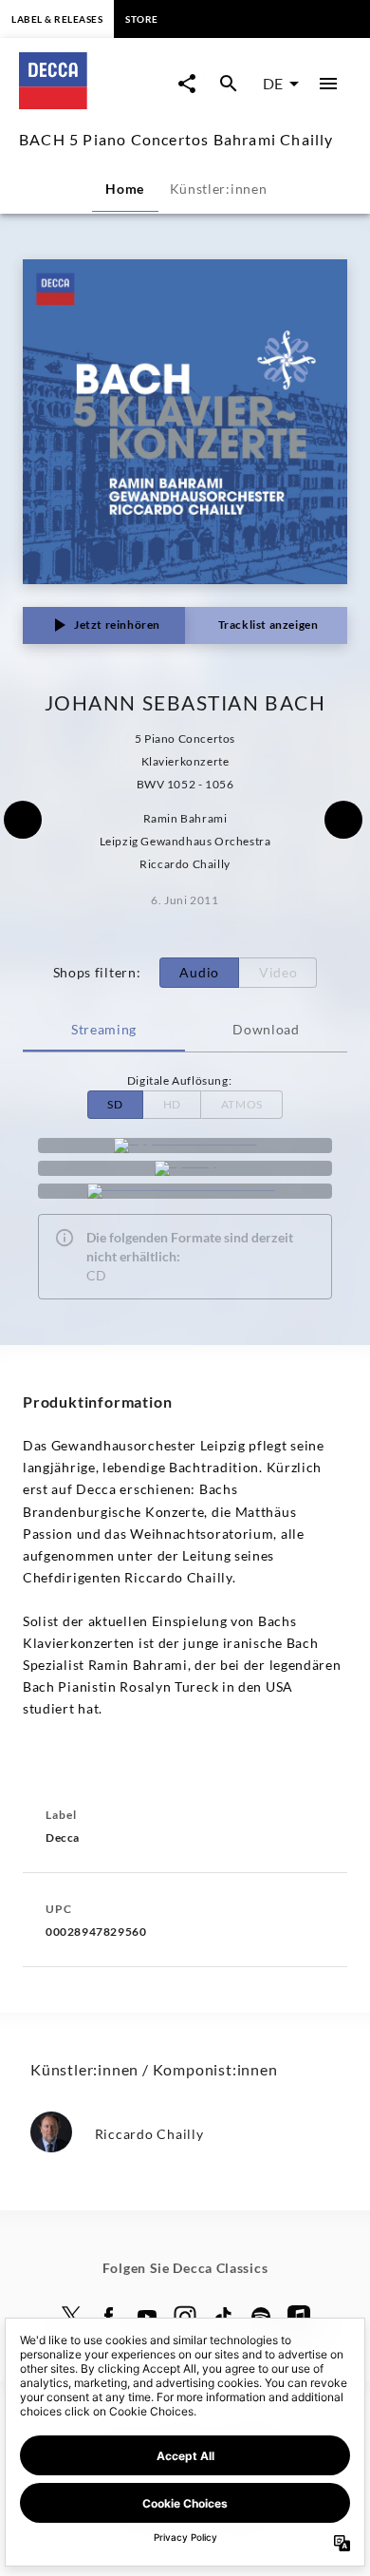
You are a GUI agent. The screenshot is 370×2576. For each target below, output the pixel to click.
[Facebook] (109, 2317)
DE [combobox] (273, 83)
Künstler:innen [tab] (219, 189)
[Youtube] (147, 2317)
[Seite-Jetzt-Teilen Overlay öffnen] (187, 84)
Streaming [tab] (104, 1029)
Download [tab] (266, 1029)
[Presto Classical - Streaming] (185, 1191)
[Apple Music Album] (185, 1146)
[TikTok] (223, 2317)
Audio (199, 972)
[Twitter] (71, 2317)
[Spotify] (185, 1168)
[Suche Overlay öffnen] (229, 84)
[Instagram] (185, 2317)
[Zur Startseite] (93, 103)
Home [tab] (125, 189)
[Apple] (299, 2317)
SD (115, 1104)
